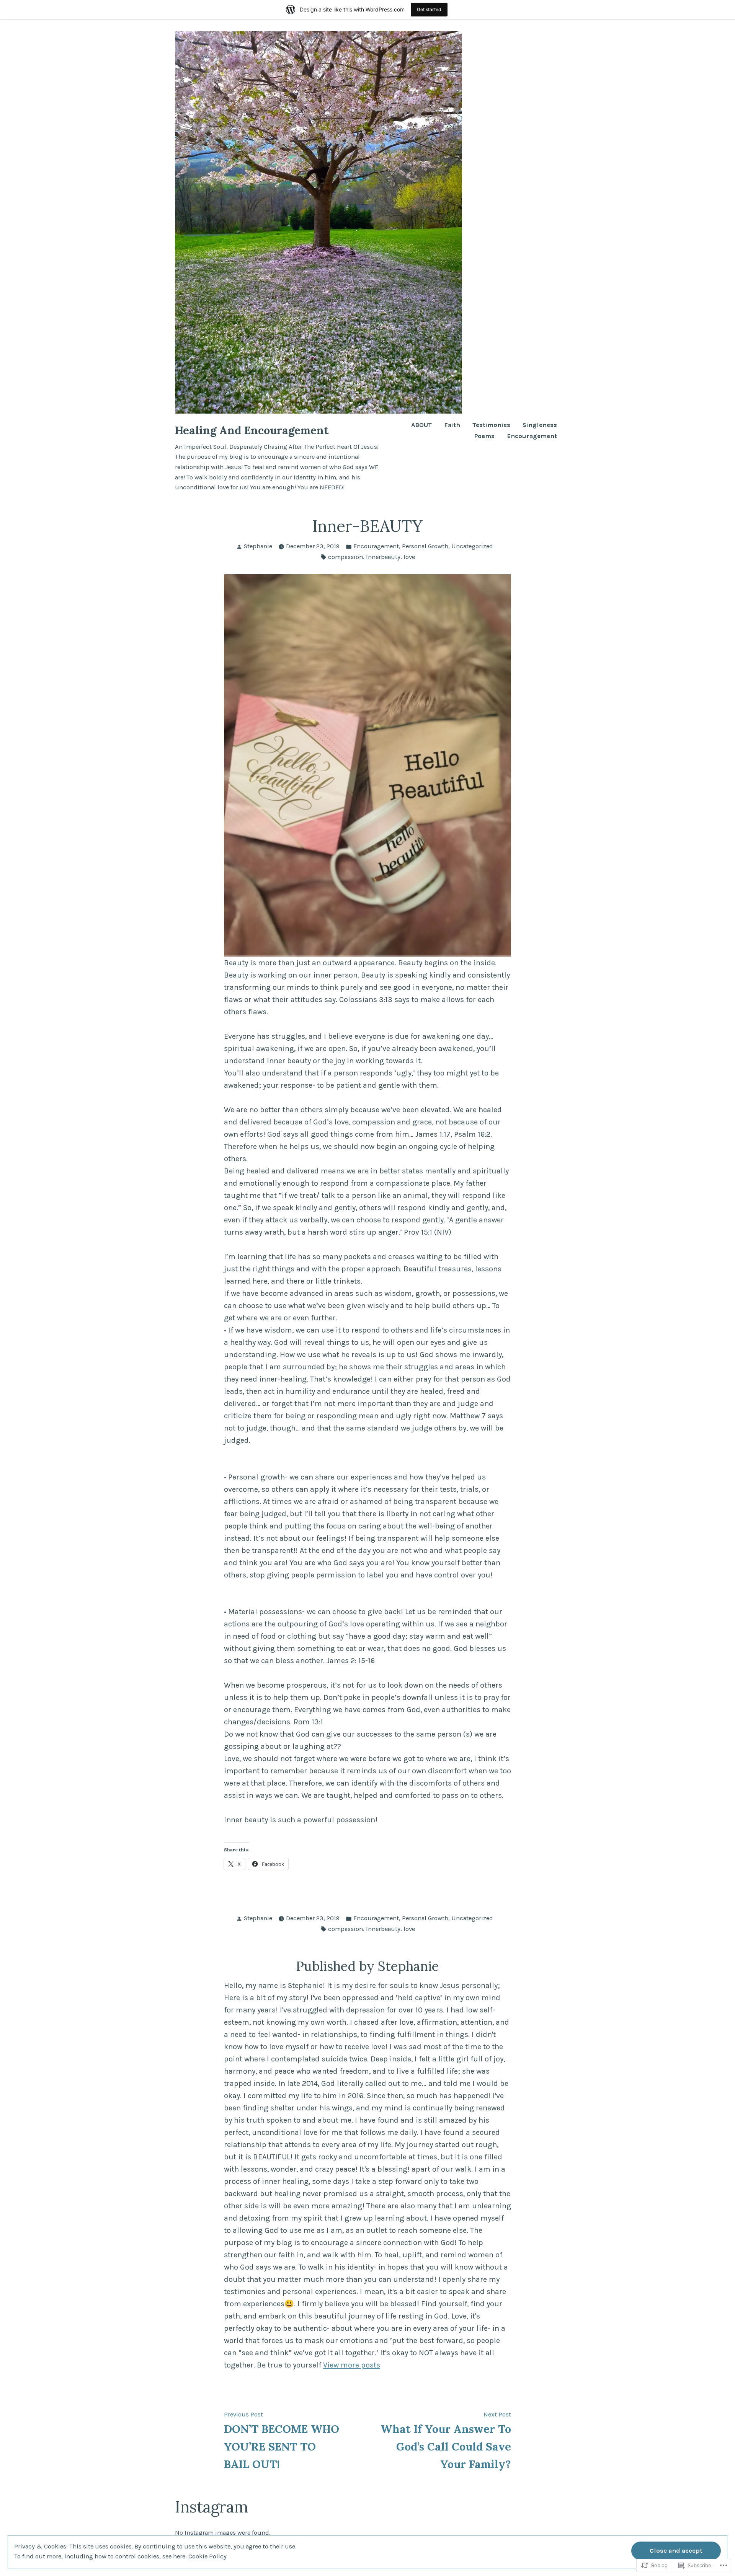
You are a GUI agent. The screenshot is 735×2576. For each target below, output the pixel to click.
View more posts (352, 2365)
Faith (452, 425)
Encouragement (532, 436)
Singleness (540, 425)
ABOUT (421, 425)
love (409, 557)
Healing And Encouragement (252, 430)
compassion (345, 557)
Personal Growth (425, 546)
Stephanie (258, 546)
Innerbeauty (383, 557)
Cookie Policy (207, 2556)
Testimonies (491, 425)
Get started (429, 9)
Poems (484, 436)
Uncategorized (472, 546)
